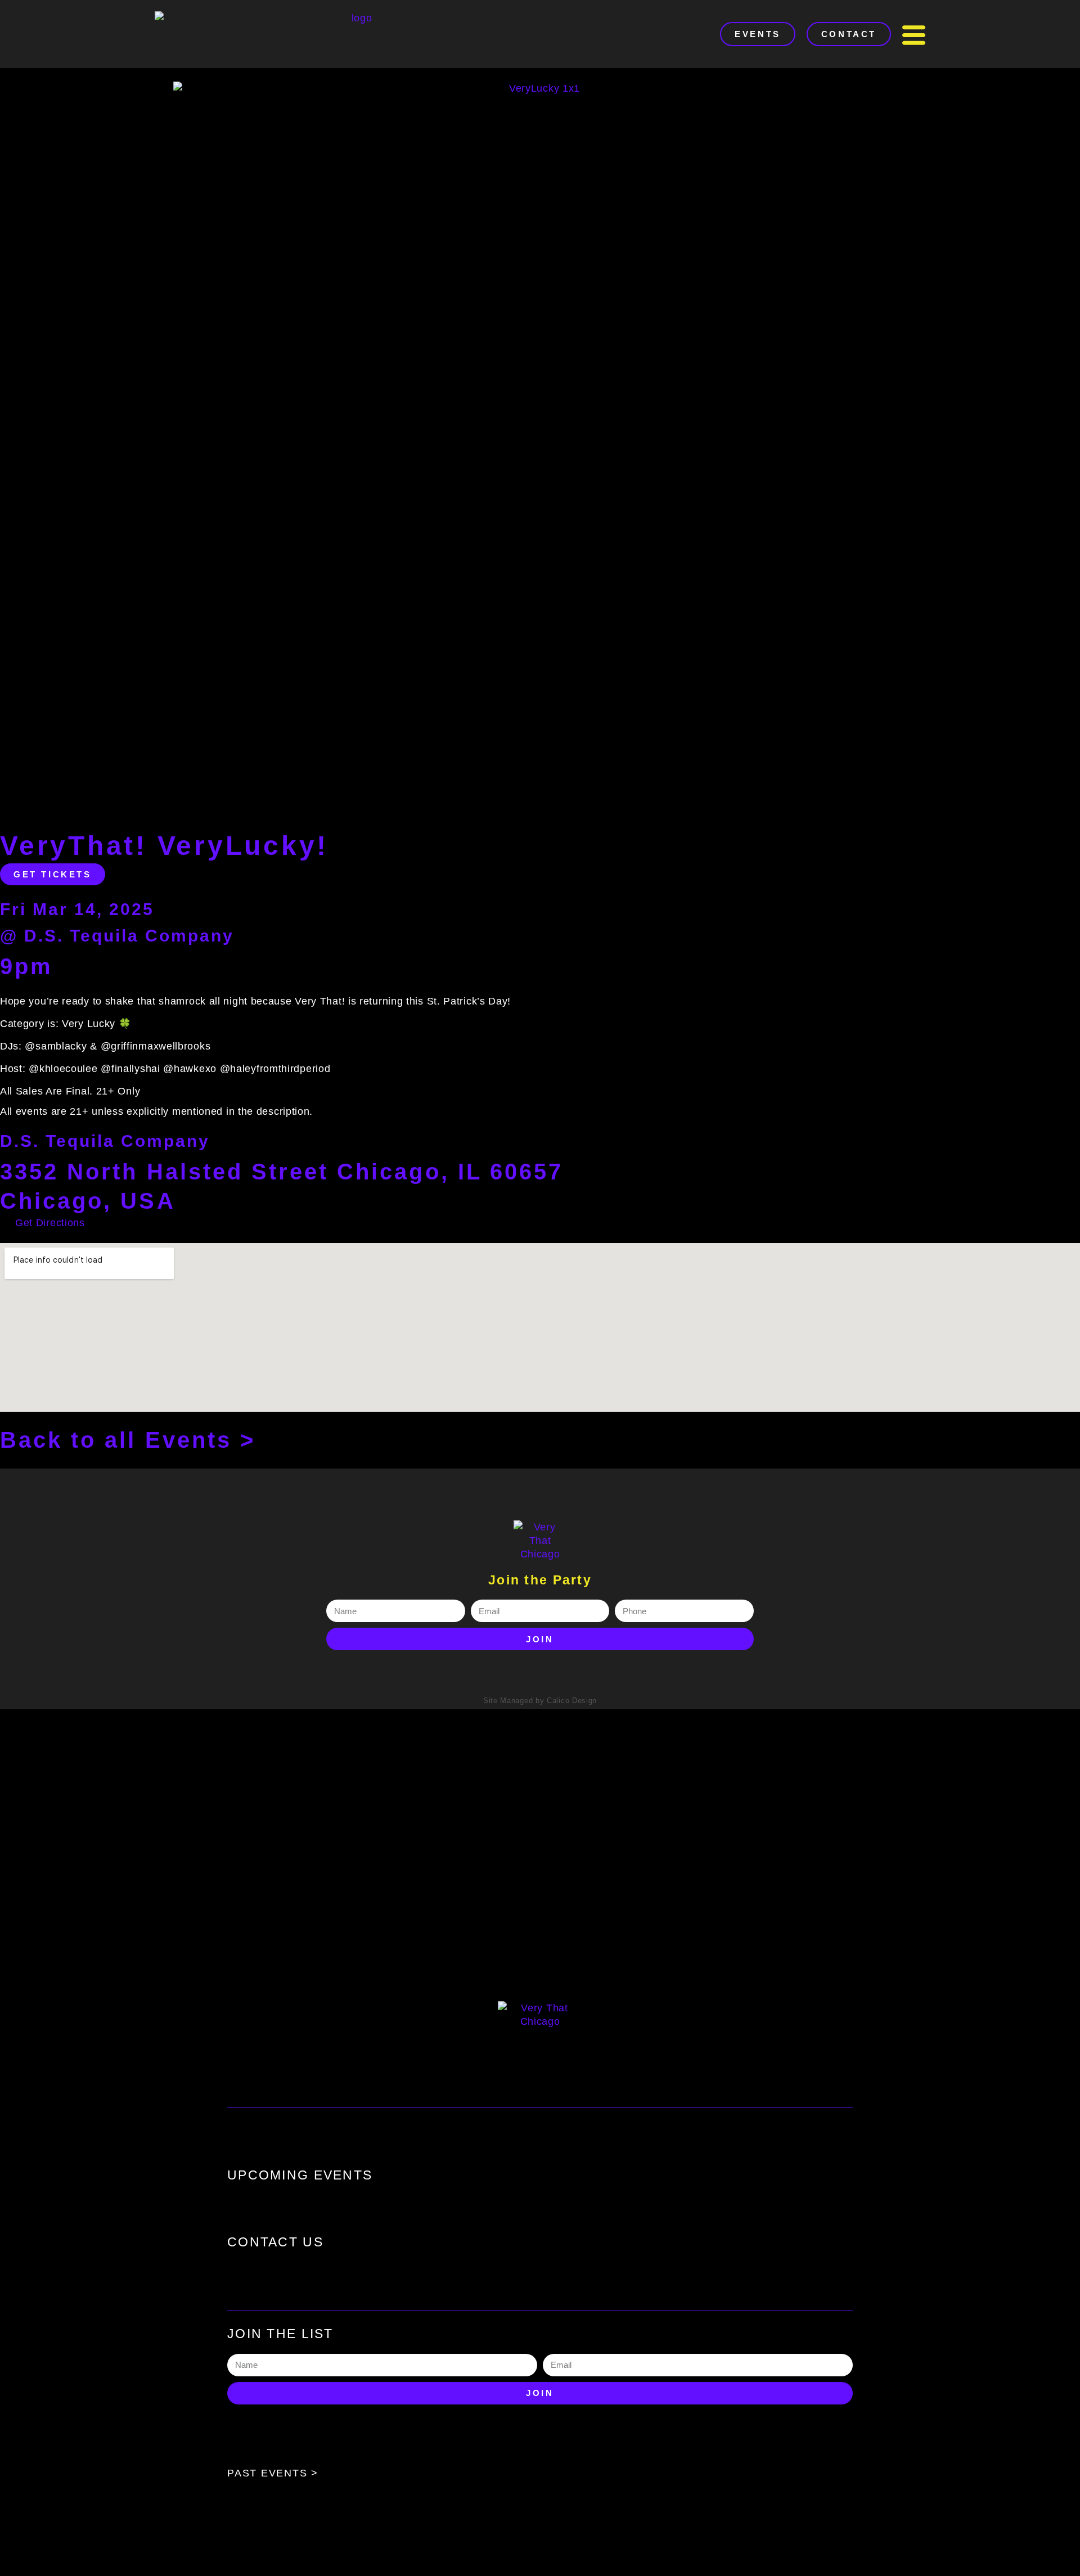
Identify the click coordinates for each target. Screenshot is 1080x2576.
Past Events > (273, 2473)
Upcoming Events (300, 2175)
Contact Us (275, 2242)
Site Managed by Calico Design (540, 1701)
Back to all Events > (128, 1440)
